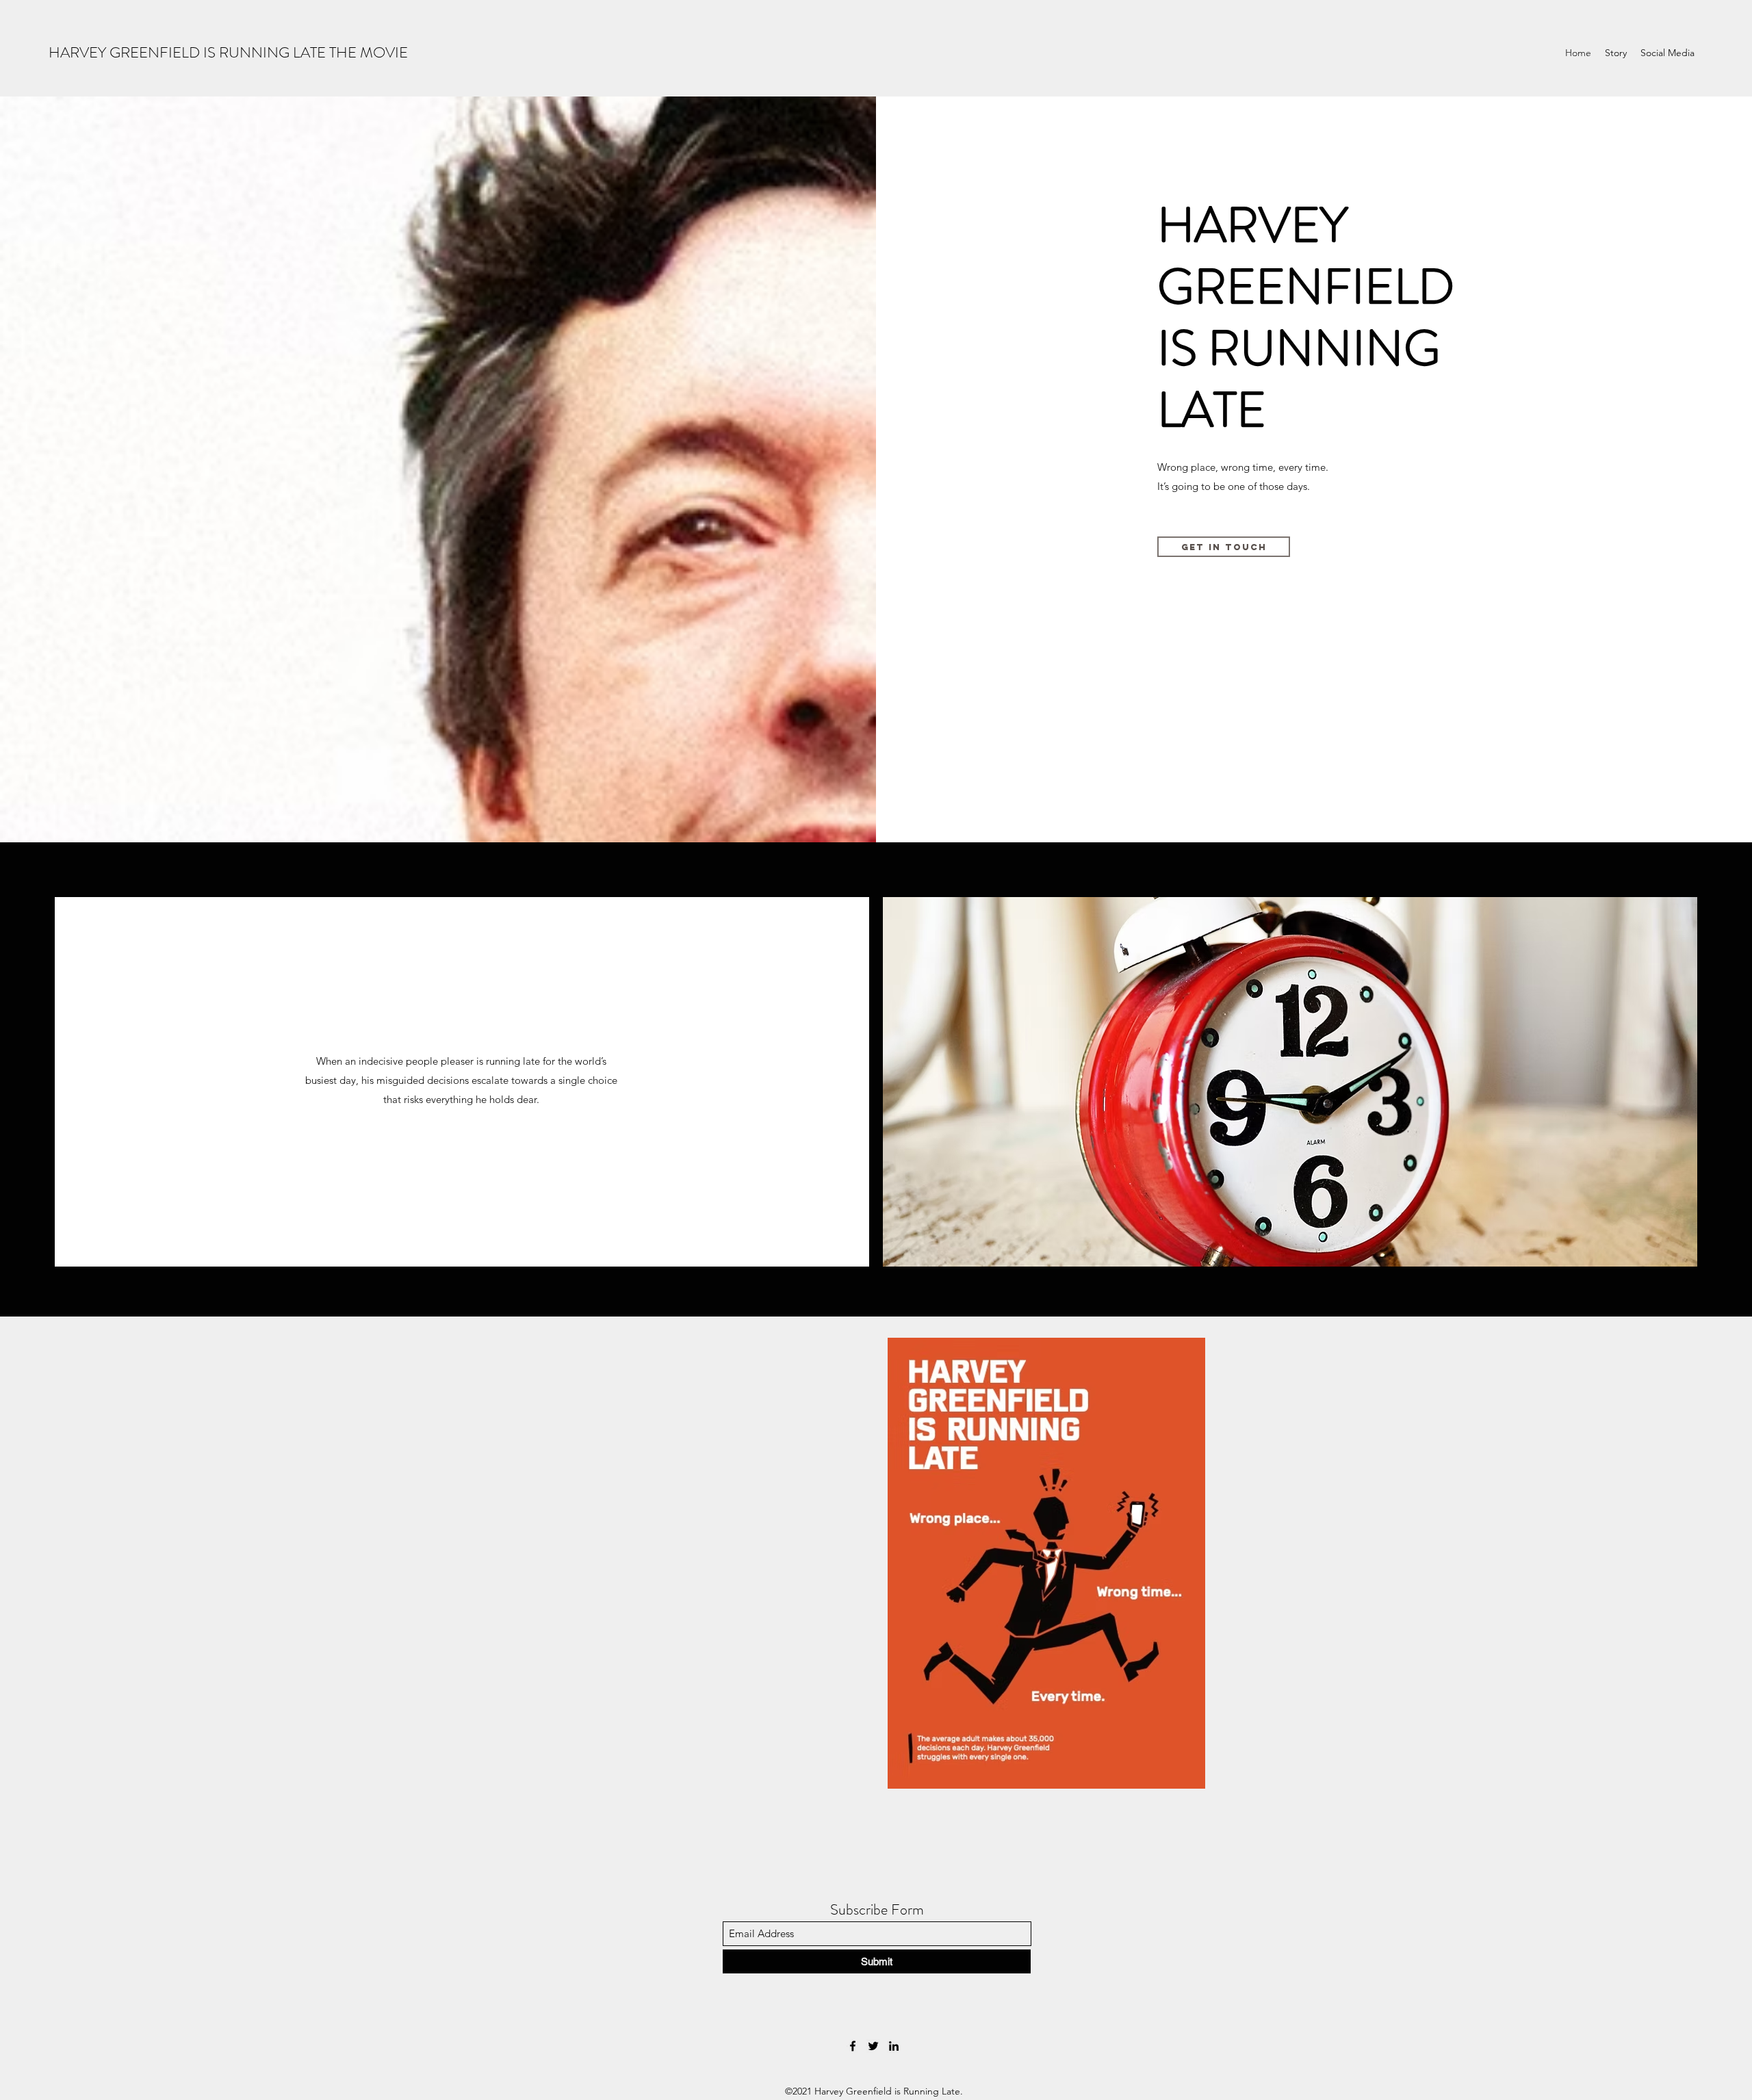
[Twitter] (873, 2046)
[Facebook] (853, 2046)
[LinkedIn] (894, 2046)
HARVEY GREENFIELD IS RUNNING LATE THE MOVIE (228, 52)
